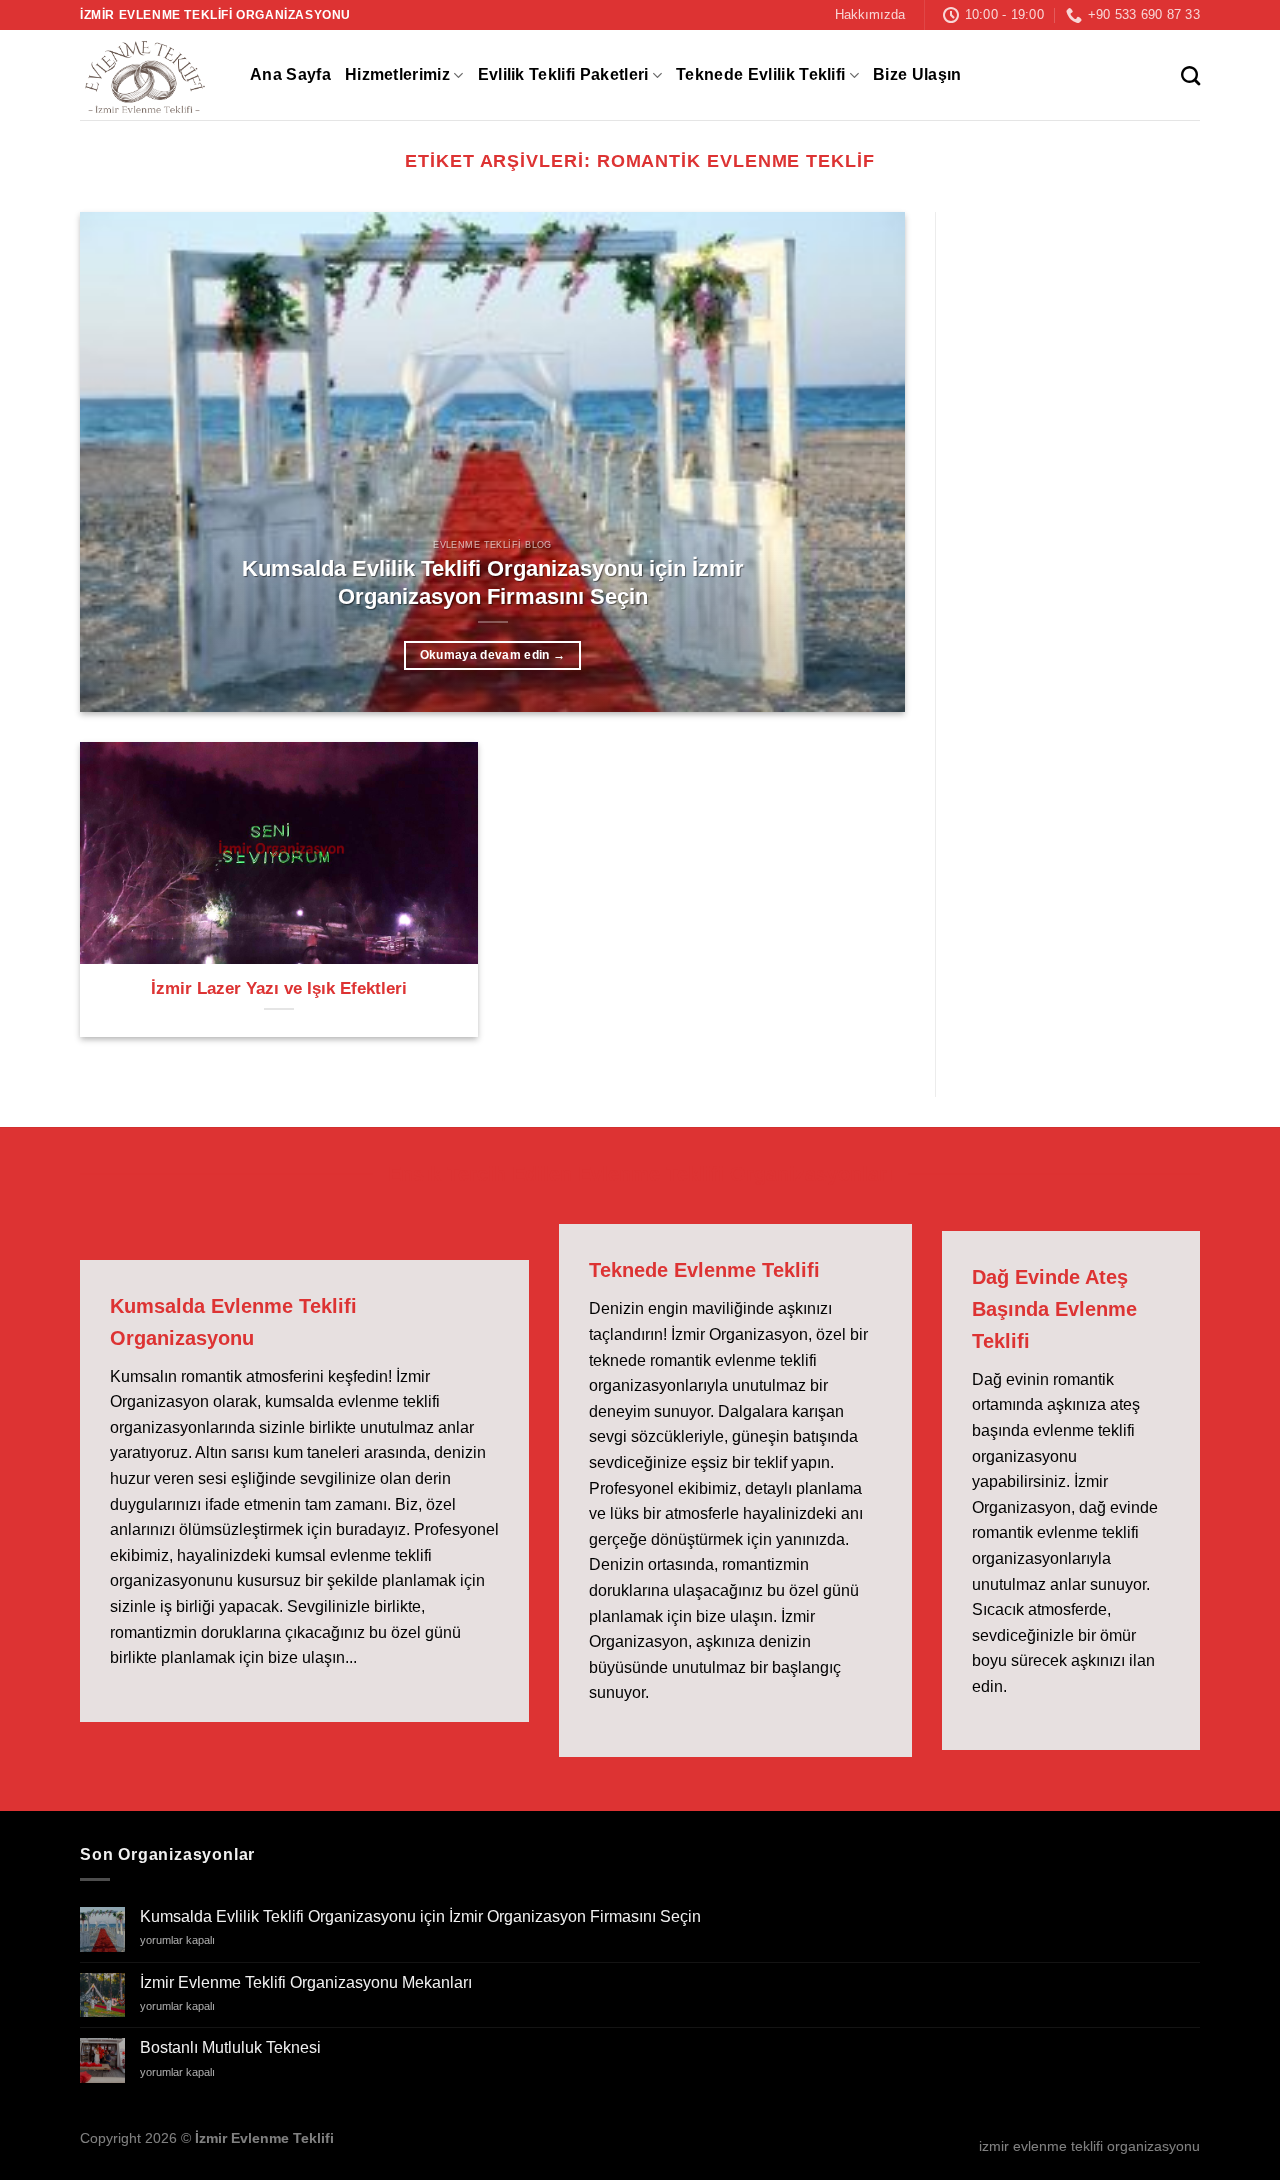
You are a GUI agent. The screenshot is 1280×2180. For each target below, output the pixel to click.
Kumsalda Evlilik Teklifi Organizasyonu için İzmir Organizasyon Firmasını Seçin (493, 582)
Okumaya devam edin (493, 655)
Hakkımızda (870, 14)
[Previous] (122, 462)
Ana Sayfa (290, 74)
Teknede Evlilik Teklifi (760, 74)
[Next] (863, 462)
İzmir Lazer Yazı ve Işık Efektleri (279, 988)
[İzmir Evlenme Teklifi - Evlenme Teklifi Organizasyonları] (150, 75)
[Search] (1190, 75)
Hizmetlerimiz (397, 74)
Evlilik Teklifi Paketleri (563, 74)
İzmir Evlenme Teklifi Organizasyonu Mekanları (306, 1982)
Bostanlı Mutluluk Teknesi (230, 2047)
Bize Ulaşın (917, 74)
